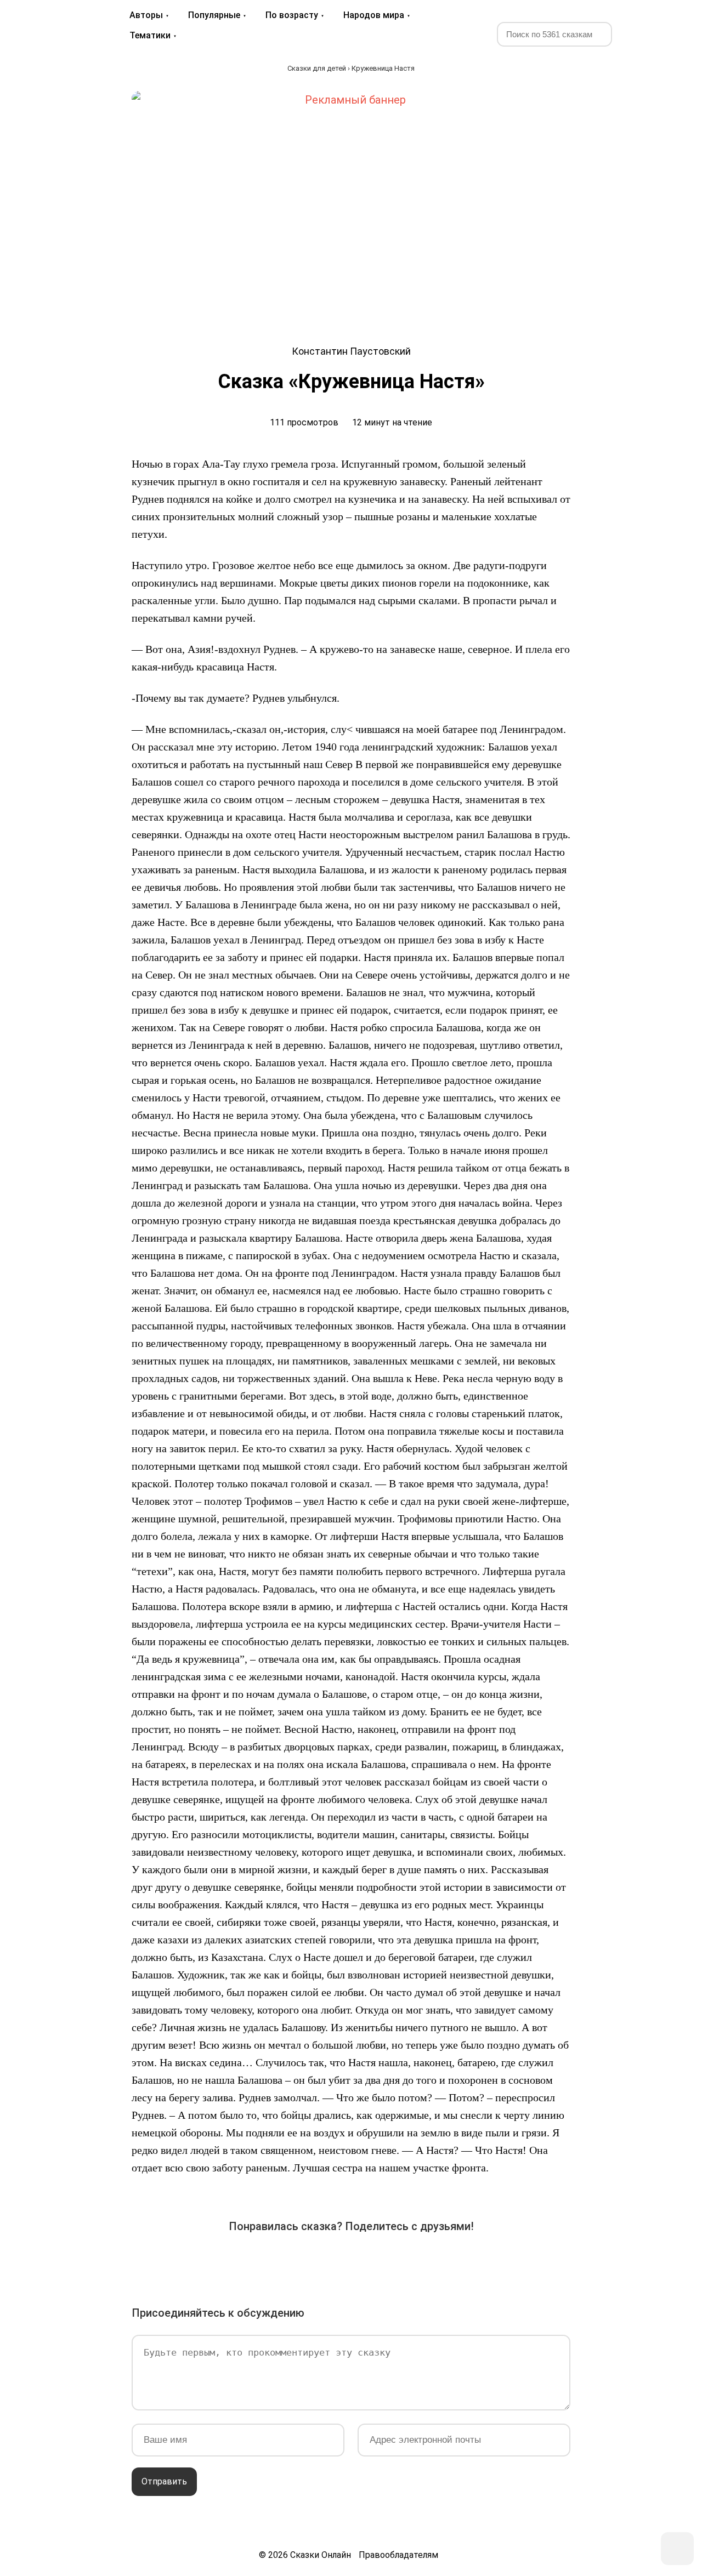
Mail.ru (351, 2261)
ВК (228, 2261)
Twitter (290, 2261)
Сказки (51, 25)
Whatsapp (412, 2261)
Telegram (382, 2261)
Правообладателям (398, 2555)
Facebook (259, 2261)
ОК (320, 2261)
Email (443, 2261)
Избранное (642, 33)
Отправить (164, 2481)
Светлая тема (668, 33)
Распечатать (474, 2261)
